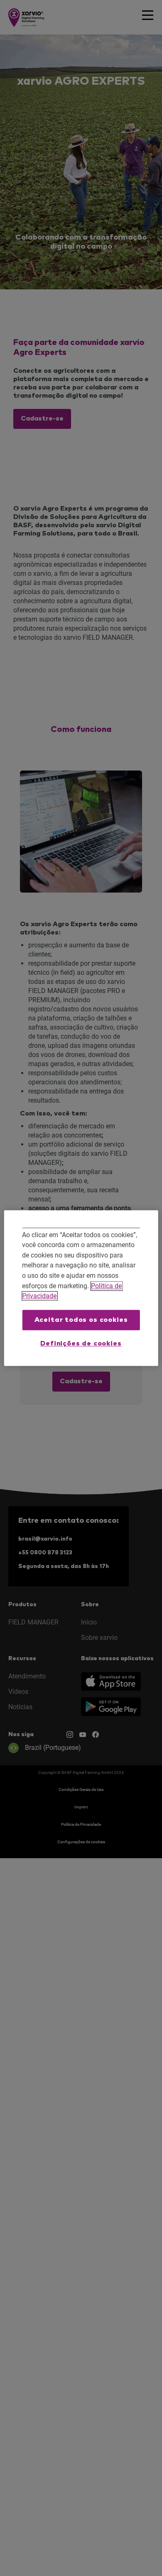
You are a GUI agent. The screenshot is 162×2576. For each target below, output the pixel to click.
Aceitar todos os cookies (81, 1320)
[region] (81, 1288)
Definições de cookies (81, 1344)
